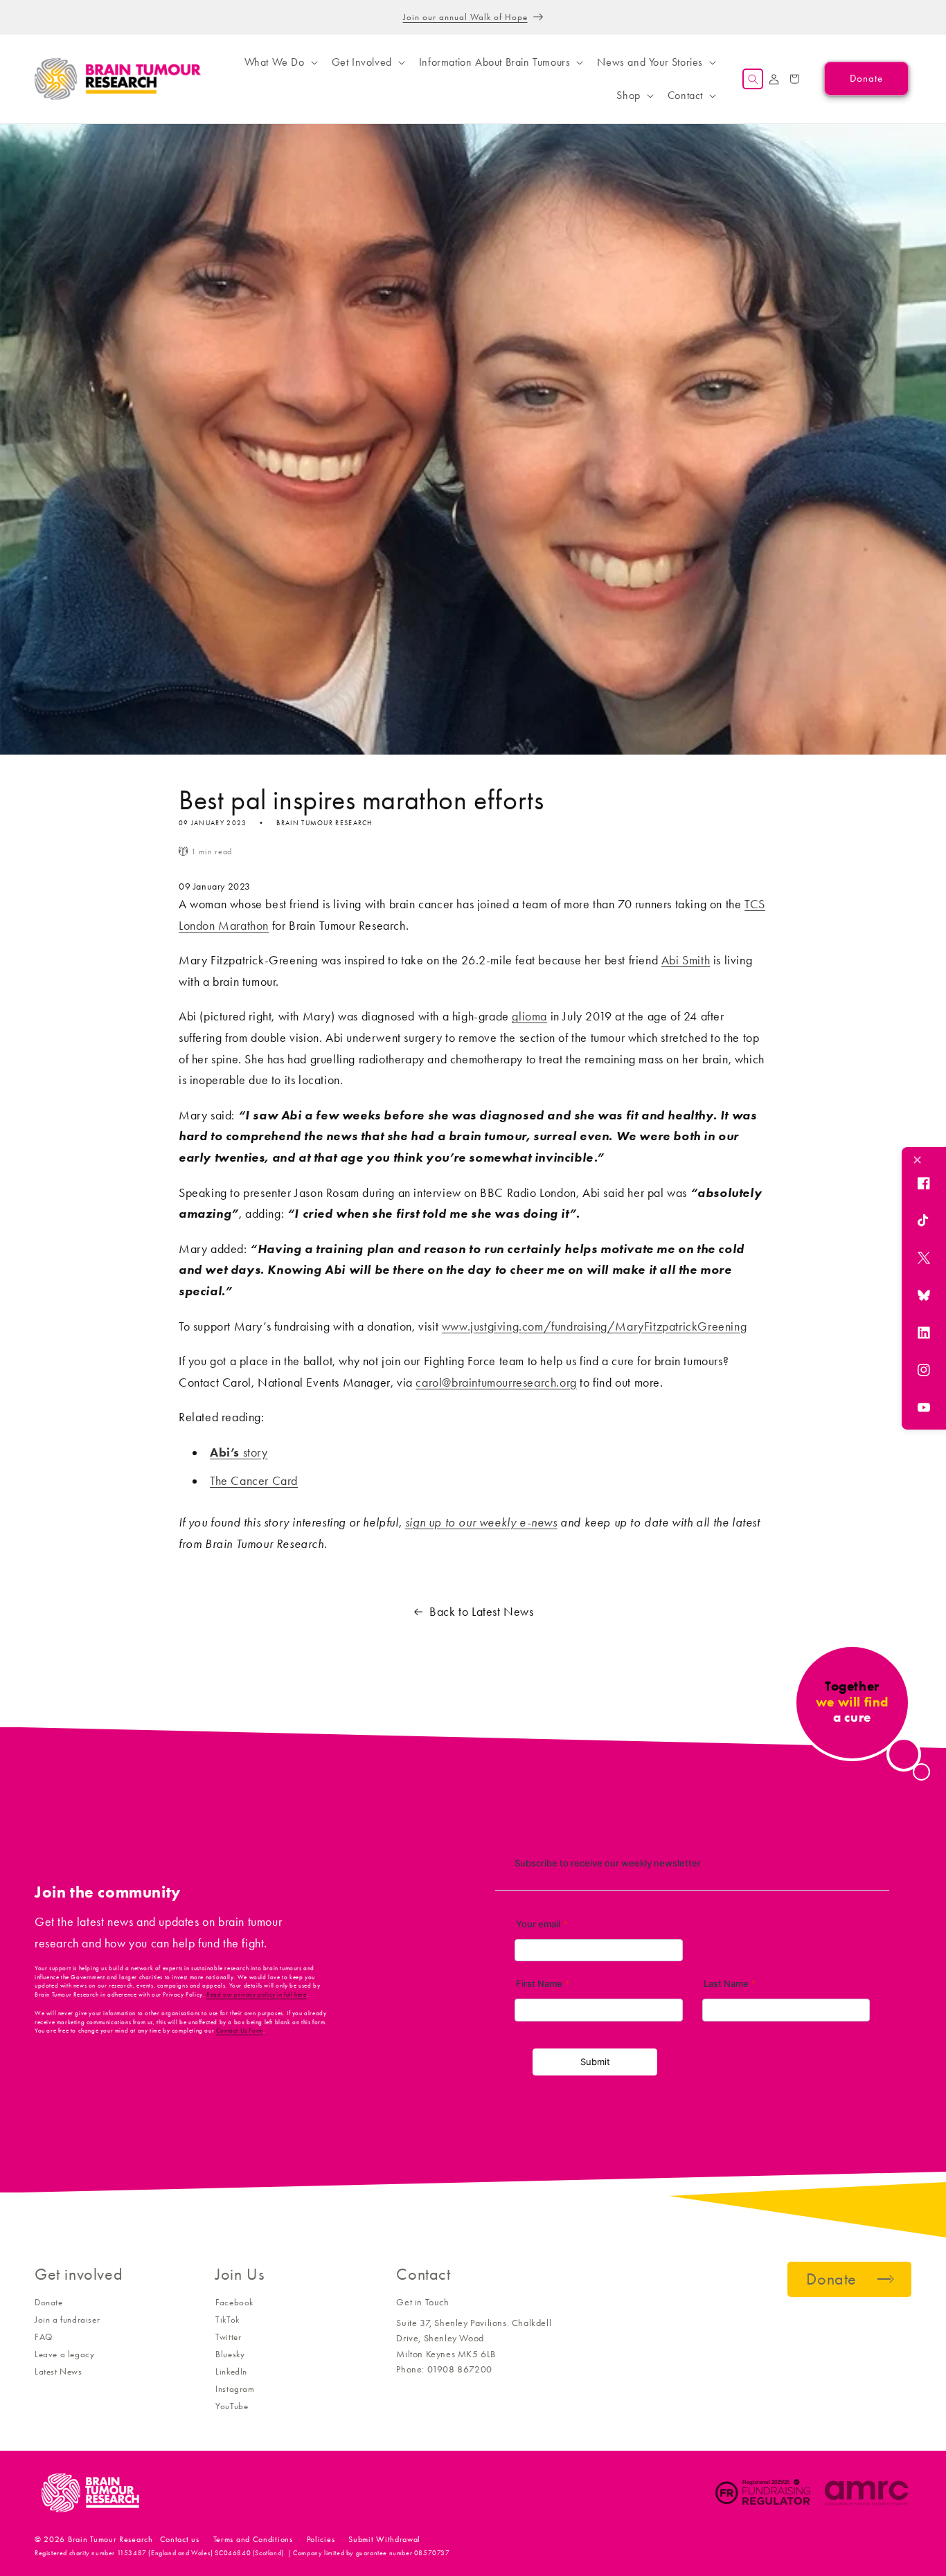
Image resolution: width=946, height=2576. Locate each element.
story (239, 1452)
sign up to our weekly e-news (481, 1522)
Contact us (180, 2539)
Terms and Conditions (253, 2539)
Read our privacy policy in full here (257, 1994)
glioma (529, 1016)
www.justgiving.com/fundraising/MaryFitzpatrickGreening (594, 1326)
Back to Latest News (481, 1612)
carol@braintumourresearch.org (496, 1382)
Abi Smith (686, 960)
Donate (49, 2302)
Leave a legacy (64, 2354)
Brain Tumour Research (110, 2539)
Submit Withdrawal (384, 2539)
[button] (280, 62)
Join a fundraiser (67, 2320)
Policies (321, 2539)
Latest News (59, 2371)
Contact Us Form (240, 2030)
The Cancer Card (254, 1481)
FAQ (44, 2337)
